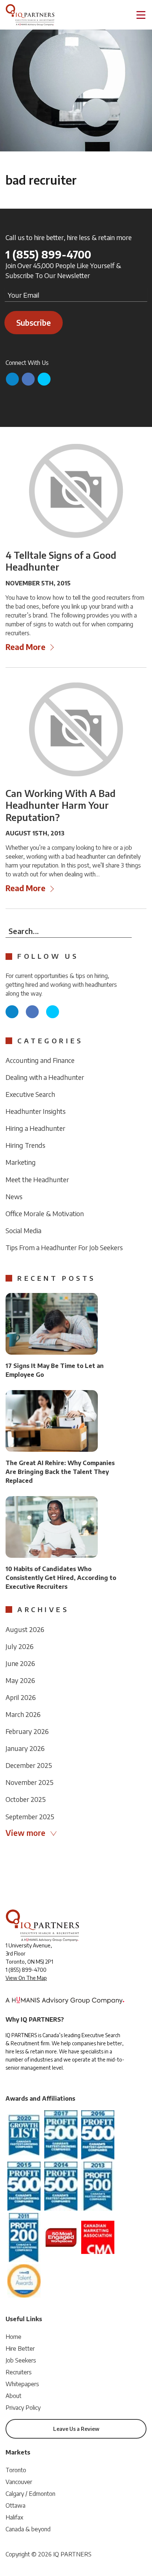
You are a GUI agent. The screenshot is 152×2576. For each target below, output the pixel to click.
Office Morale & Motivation (45, 1213)
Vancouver (19, 2482)
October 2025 (26, 1799)
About (13, 2396)
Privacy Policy (23, 2408)
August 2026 (25, 1629)
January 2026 (25, 1748)
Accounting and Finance (40, 1060)
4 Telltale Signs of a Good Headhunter (61, 561)
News (14, 1196)
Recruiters (19, 2372)
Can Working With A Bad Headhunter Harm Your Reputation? (61, 805)
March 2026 (23, 1714)
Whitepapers (22, 2384)
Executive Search (30, 1094)
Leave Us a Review (76, 2429)
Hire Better (20, 2348)
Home (13, 2337)
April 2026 (21, 1697)
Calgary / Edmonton (30, 2494)
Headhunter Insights (36, 1111)
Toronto (16, 2470)
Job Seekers (21, 2360)
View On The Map (26, 1978)
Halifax (14, 2517)
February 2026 (27, 1731)
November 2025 (30, 1782)
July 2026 (20, 1646)
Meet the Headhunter (37, 1179)
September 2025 (30, 1816)
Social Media (23, 1230)
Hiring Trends (25, 1145)
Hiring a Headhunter (35, 1128)
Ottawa (15, 2505)
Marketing (21, 1162)
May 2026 (20, 1680)
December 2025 (29, 1765)
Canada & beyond (28, 2529)
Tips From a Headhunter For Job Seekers (64, 1247)
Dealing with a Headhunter (45, 1077)
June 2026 (20, 1663)
